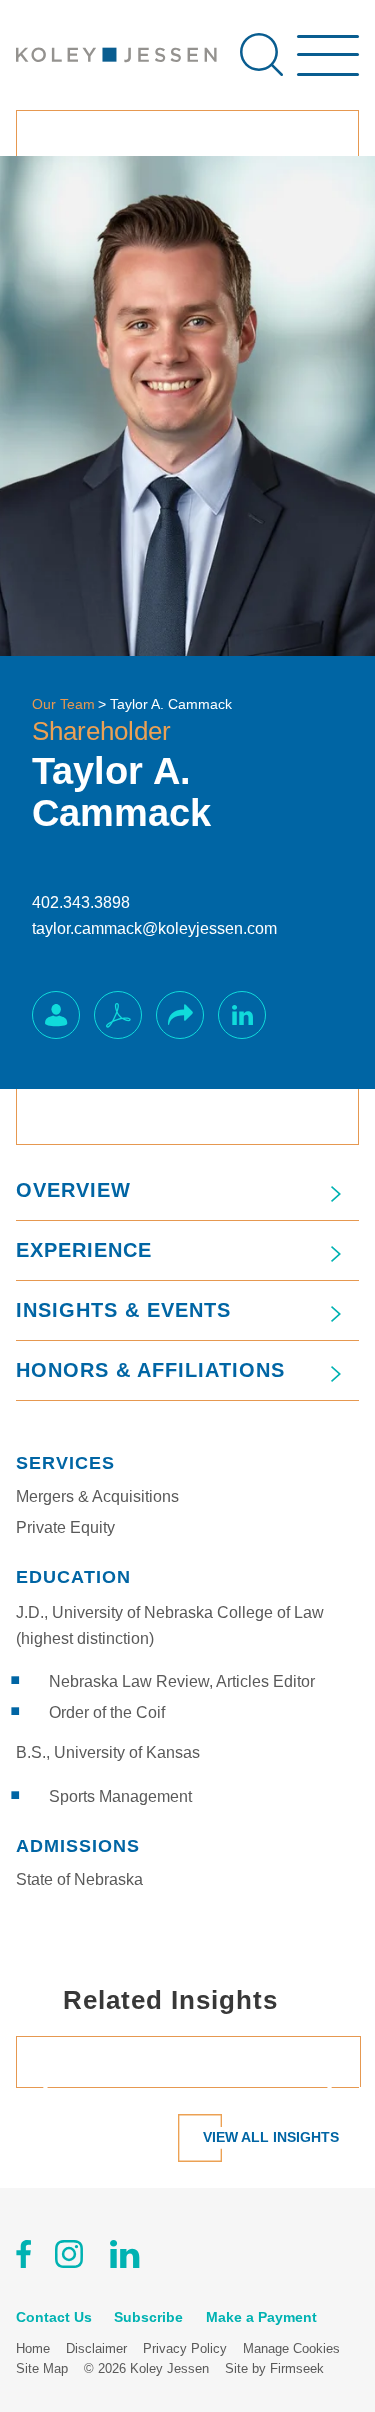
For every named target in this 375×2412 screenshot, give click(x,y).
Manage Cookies (291, 2348)
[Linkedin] (124, 2258)
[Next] (321, 2087)
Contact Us (54, 2317)
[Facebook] (23, 2258)
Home (33, 2348)
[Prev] (54, 2087)
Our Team (63, 704)
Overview (73, 1190)
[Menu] (328, 65)
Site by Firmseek (274, 2368)
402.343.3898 (81, 902)
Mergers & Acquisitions (97, 1496)
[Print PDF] (118, 1015)
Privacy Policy (185, 2348)
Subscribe (148, 2317)
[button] (180, 1015)
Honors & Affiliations (150, 1370)
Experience (84, 1250)
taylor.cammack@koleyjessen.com (154, 928)
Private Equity (65, 1527)
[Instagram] (70, 2258)
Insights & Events (123, 1310)
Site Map (42, 2368)
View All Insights (271, 2137)
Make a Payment (261, 2317)
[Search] (261, 54)
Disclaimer (96, 2348)
